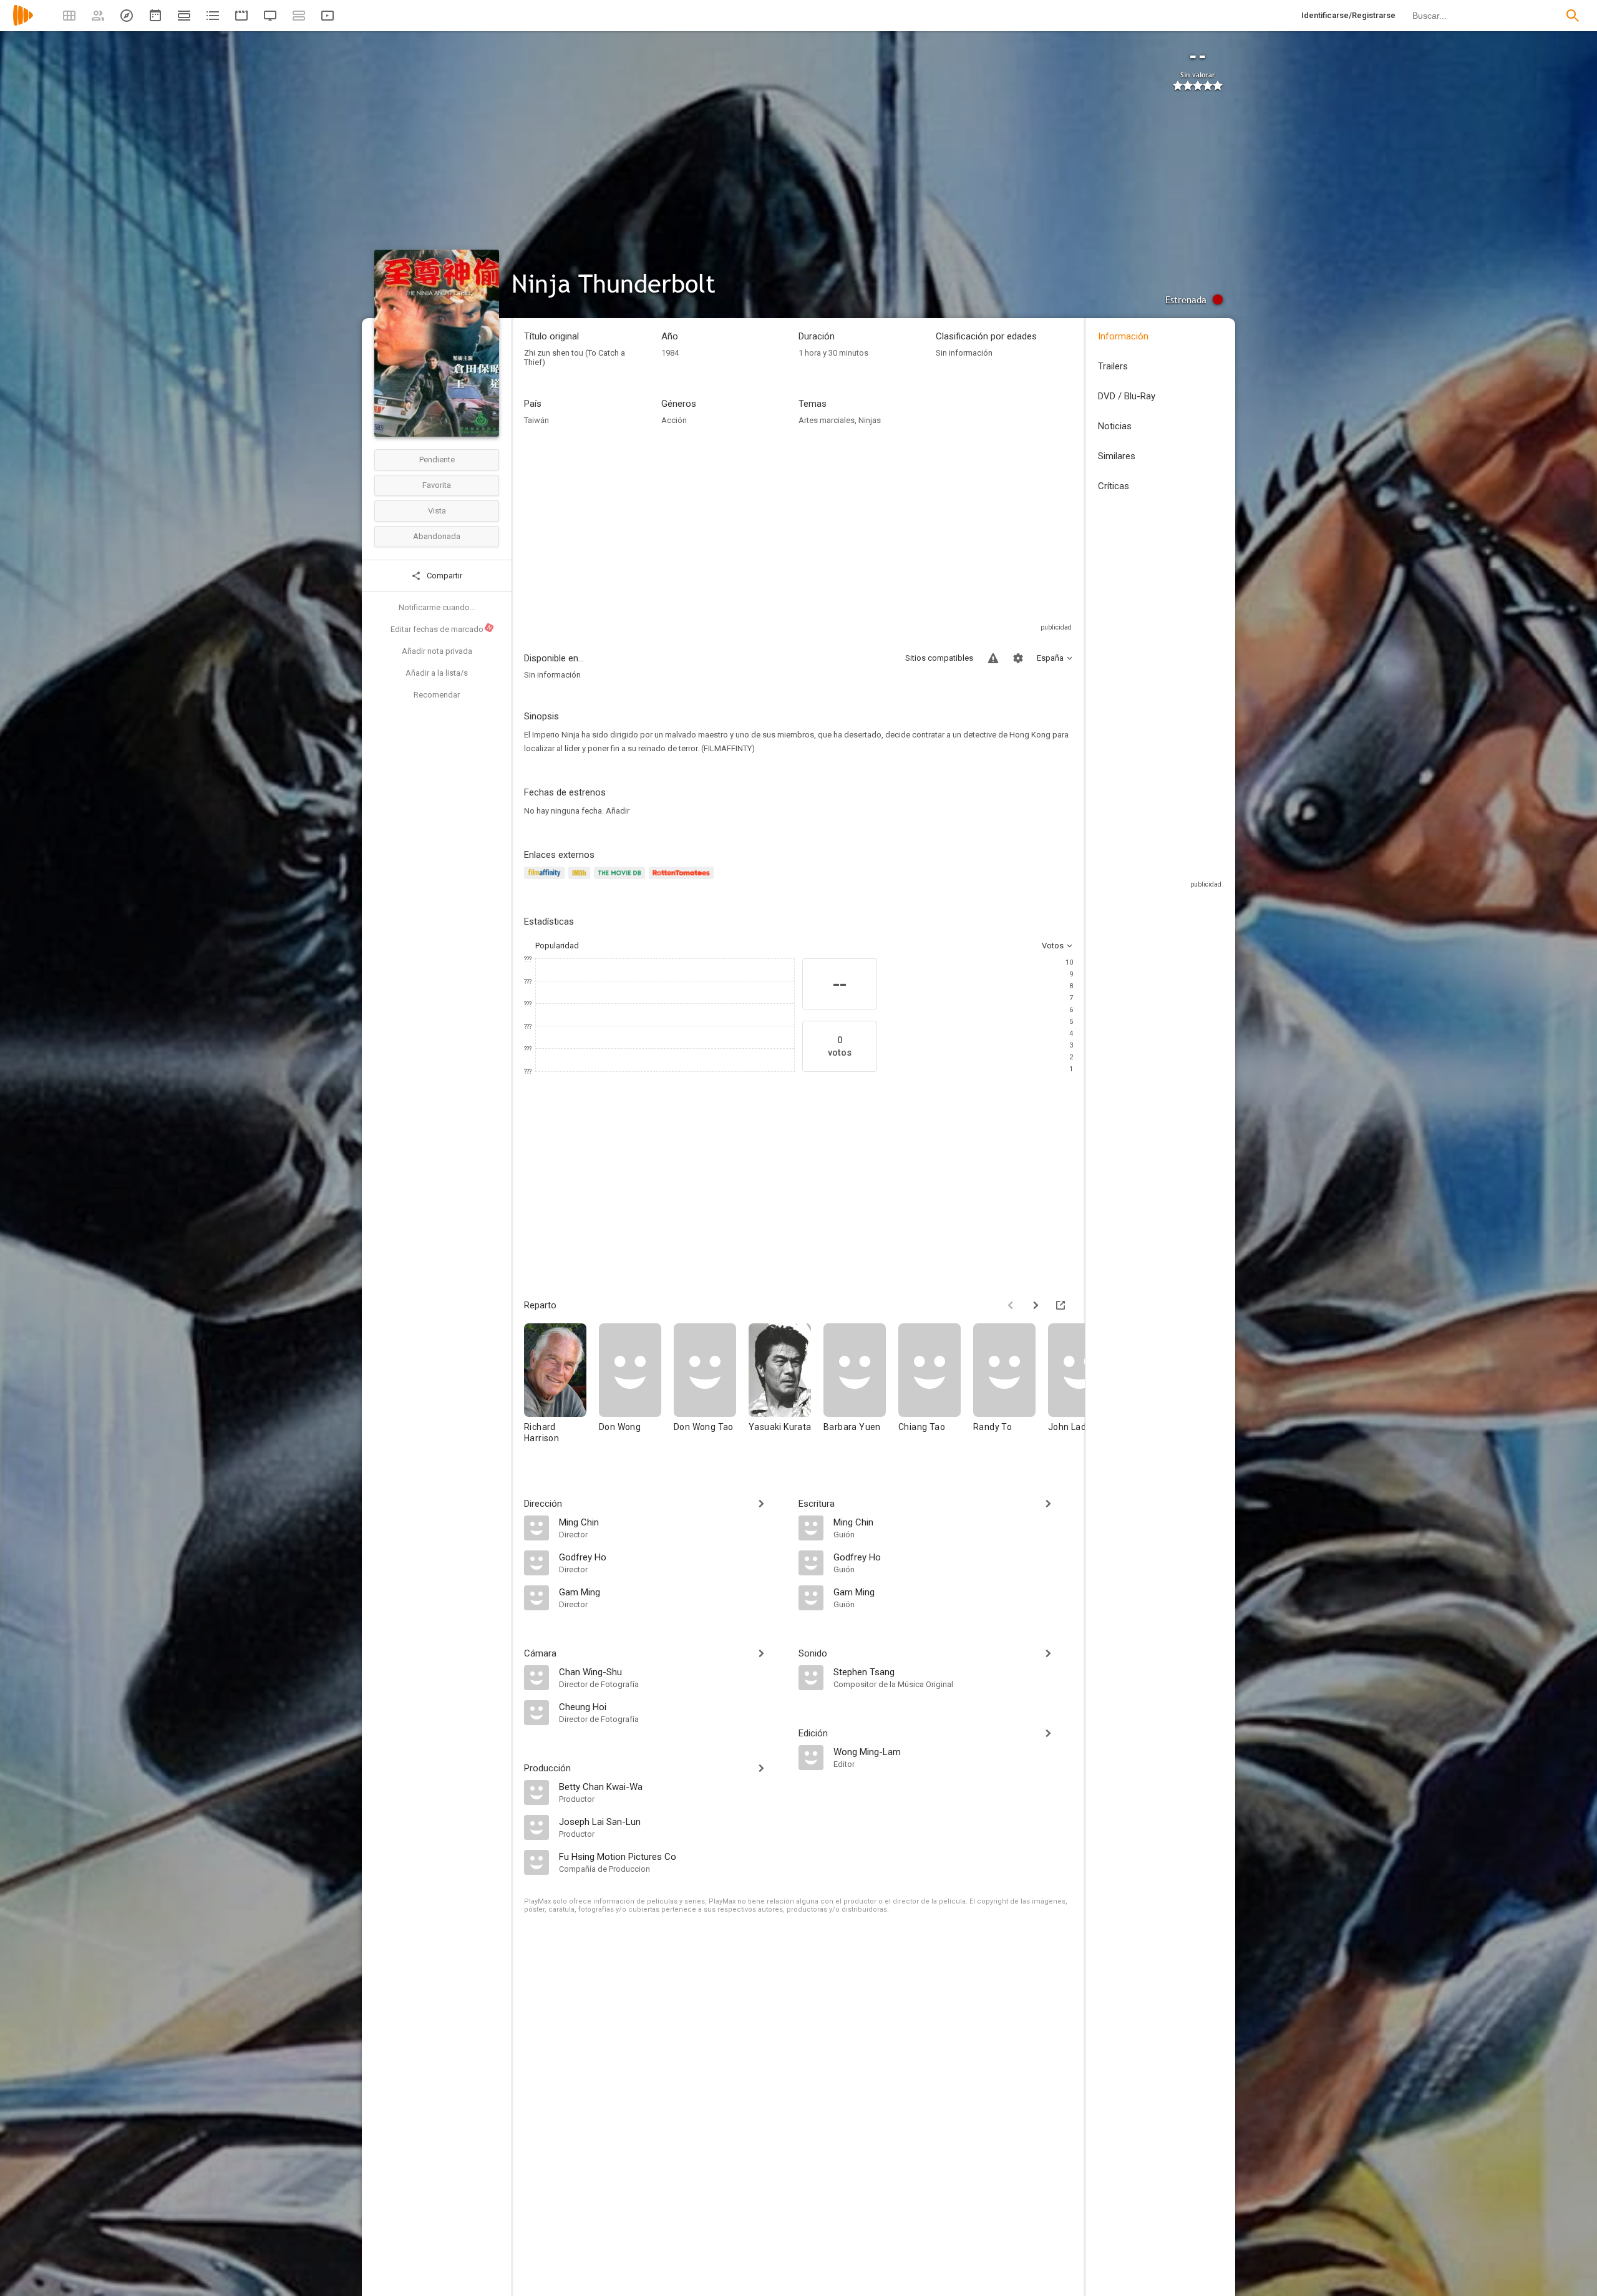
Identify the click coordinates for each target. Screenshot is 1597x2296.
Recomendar (437, 695)
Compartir (444, 576)
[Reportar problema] (993, 658)
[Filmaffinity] (546, 880)
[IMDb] (581, 880)
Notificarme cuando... (437, 607)
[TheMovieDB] (621, 880)
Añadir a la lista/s (437, 673)
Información (1123, 336)
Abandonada (437, 536)
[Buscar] (1573, 16)
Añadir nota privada (437, 651)
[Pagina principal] (23, 23)
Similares (1117, 456)
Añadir (618, 811)
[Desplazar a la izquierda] (1011, 1305)
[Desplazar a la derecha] (1036, 1305)
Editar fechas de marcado (442, 629)
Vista (437, 511)
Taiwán (536, 420)
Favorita (437, 485)
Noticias (1115, 426)
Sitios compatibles (939, 658)
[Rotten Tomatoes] (683, 880)
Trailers (1113, 366)
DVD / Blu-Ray (1127, 396)
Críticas (1114, 486)
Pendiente (437, 460)
